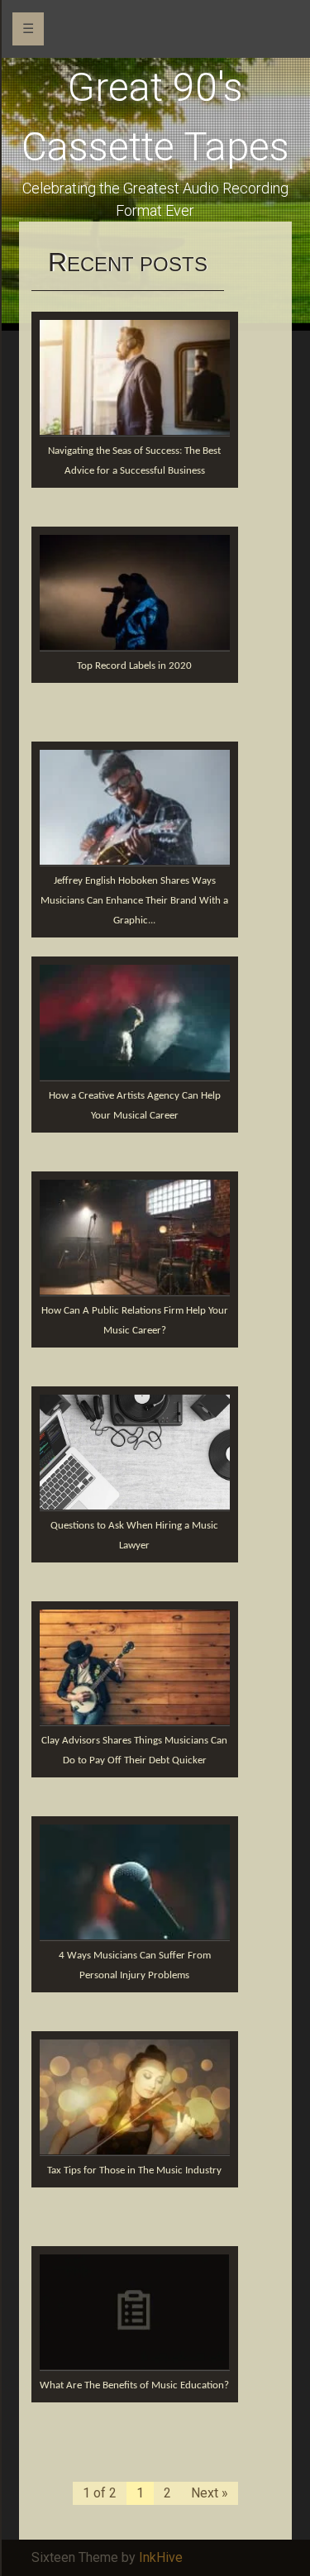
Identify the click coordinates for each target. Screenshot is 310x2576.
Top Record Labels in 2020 (134, 666)
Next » (210, 2493)
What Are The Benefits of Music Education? (134, 2385)
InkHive (161, 2557)
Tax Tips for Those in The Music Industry (134, 2171)
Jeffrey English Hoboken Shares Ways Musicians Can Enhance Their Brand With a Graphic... (134, 901)
